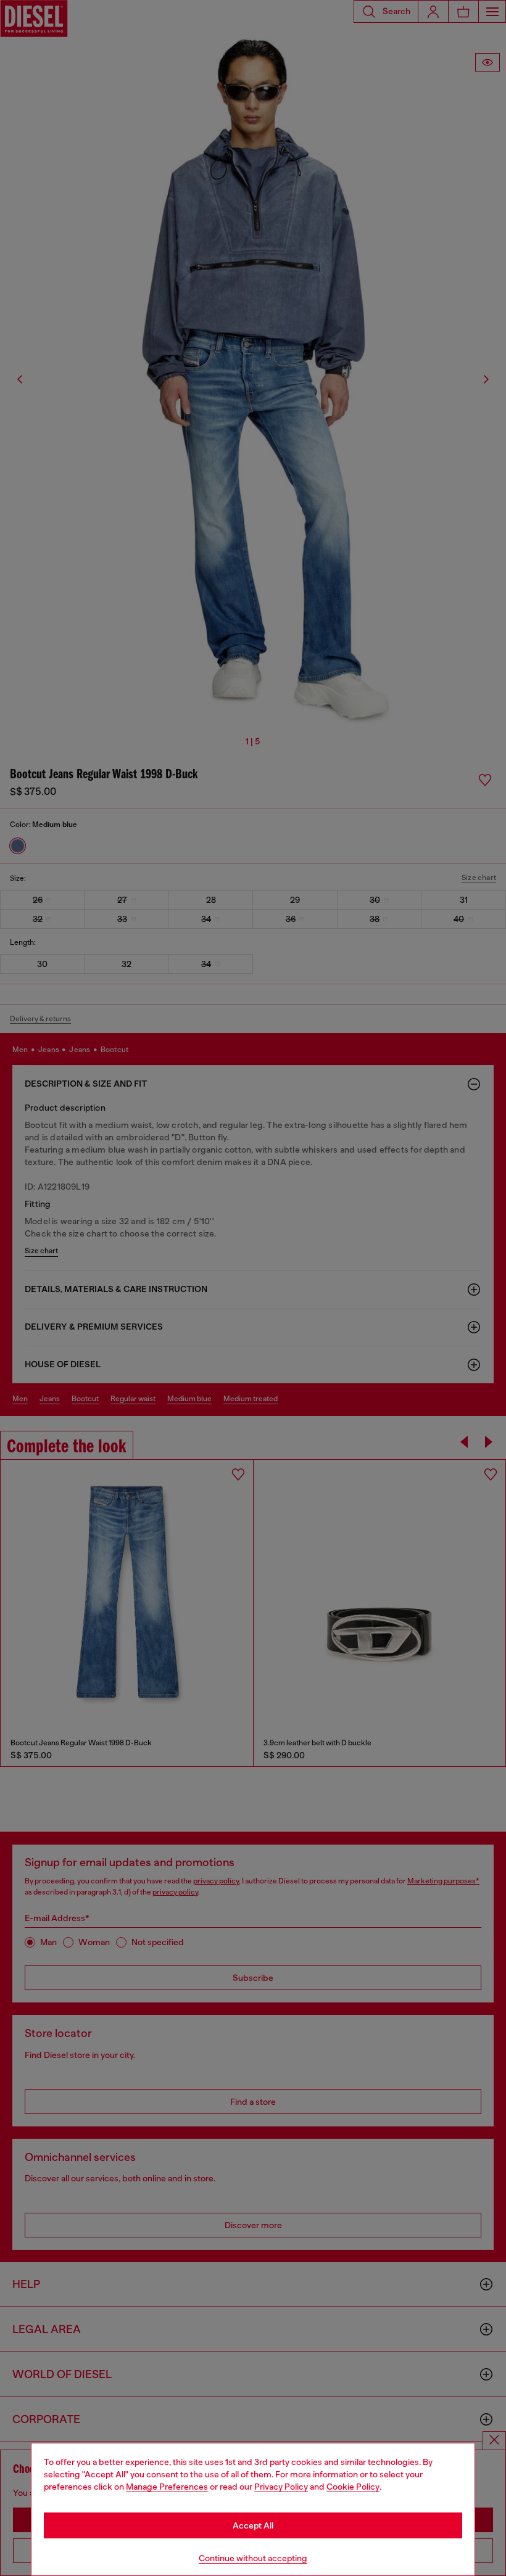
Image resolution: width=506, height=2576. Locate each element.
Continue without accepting (253, 2558)
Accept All (253, 2525)
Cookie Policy (353, 2487)
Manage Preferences (167, 2487)
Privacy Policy (281, 2487)
